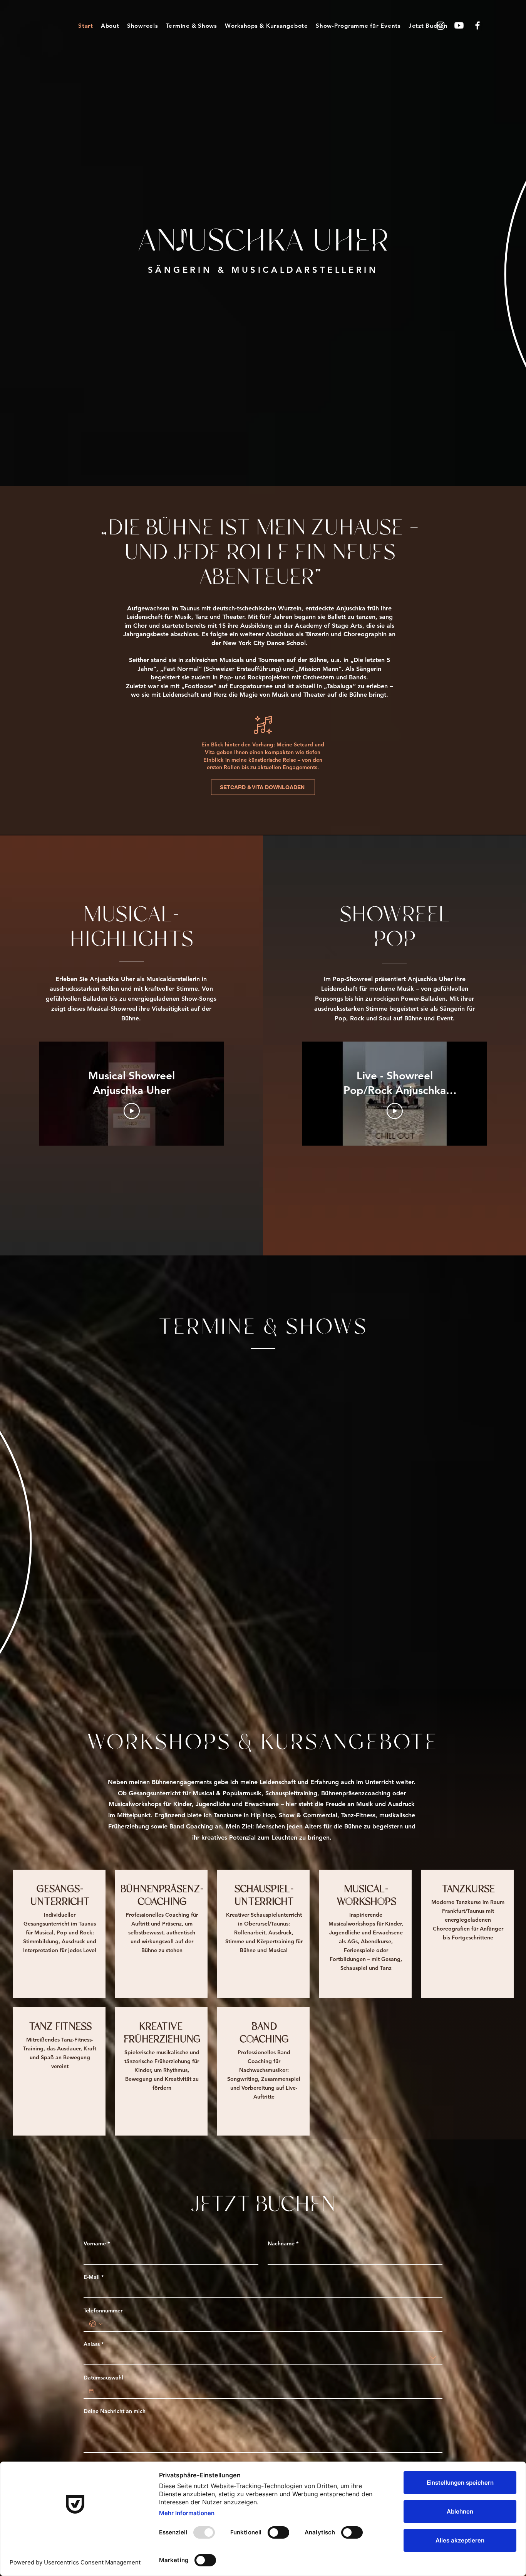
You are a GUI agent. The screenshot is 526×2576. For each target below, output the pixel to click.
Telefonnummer (103, 2311)
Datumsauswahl (103, 2378)
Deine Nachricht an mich (115, 2411)
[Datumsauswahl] (91, 2391)
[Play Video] (132, 1111)
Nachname (283, 2244)
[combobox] (263, 2358)
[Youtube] (459, 25)
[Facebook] (477, 25)
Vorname (97, 2244)
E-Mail (94, 2277)
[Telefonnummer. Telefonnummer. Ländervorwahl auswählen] (96, 2324)
